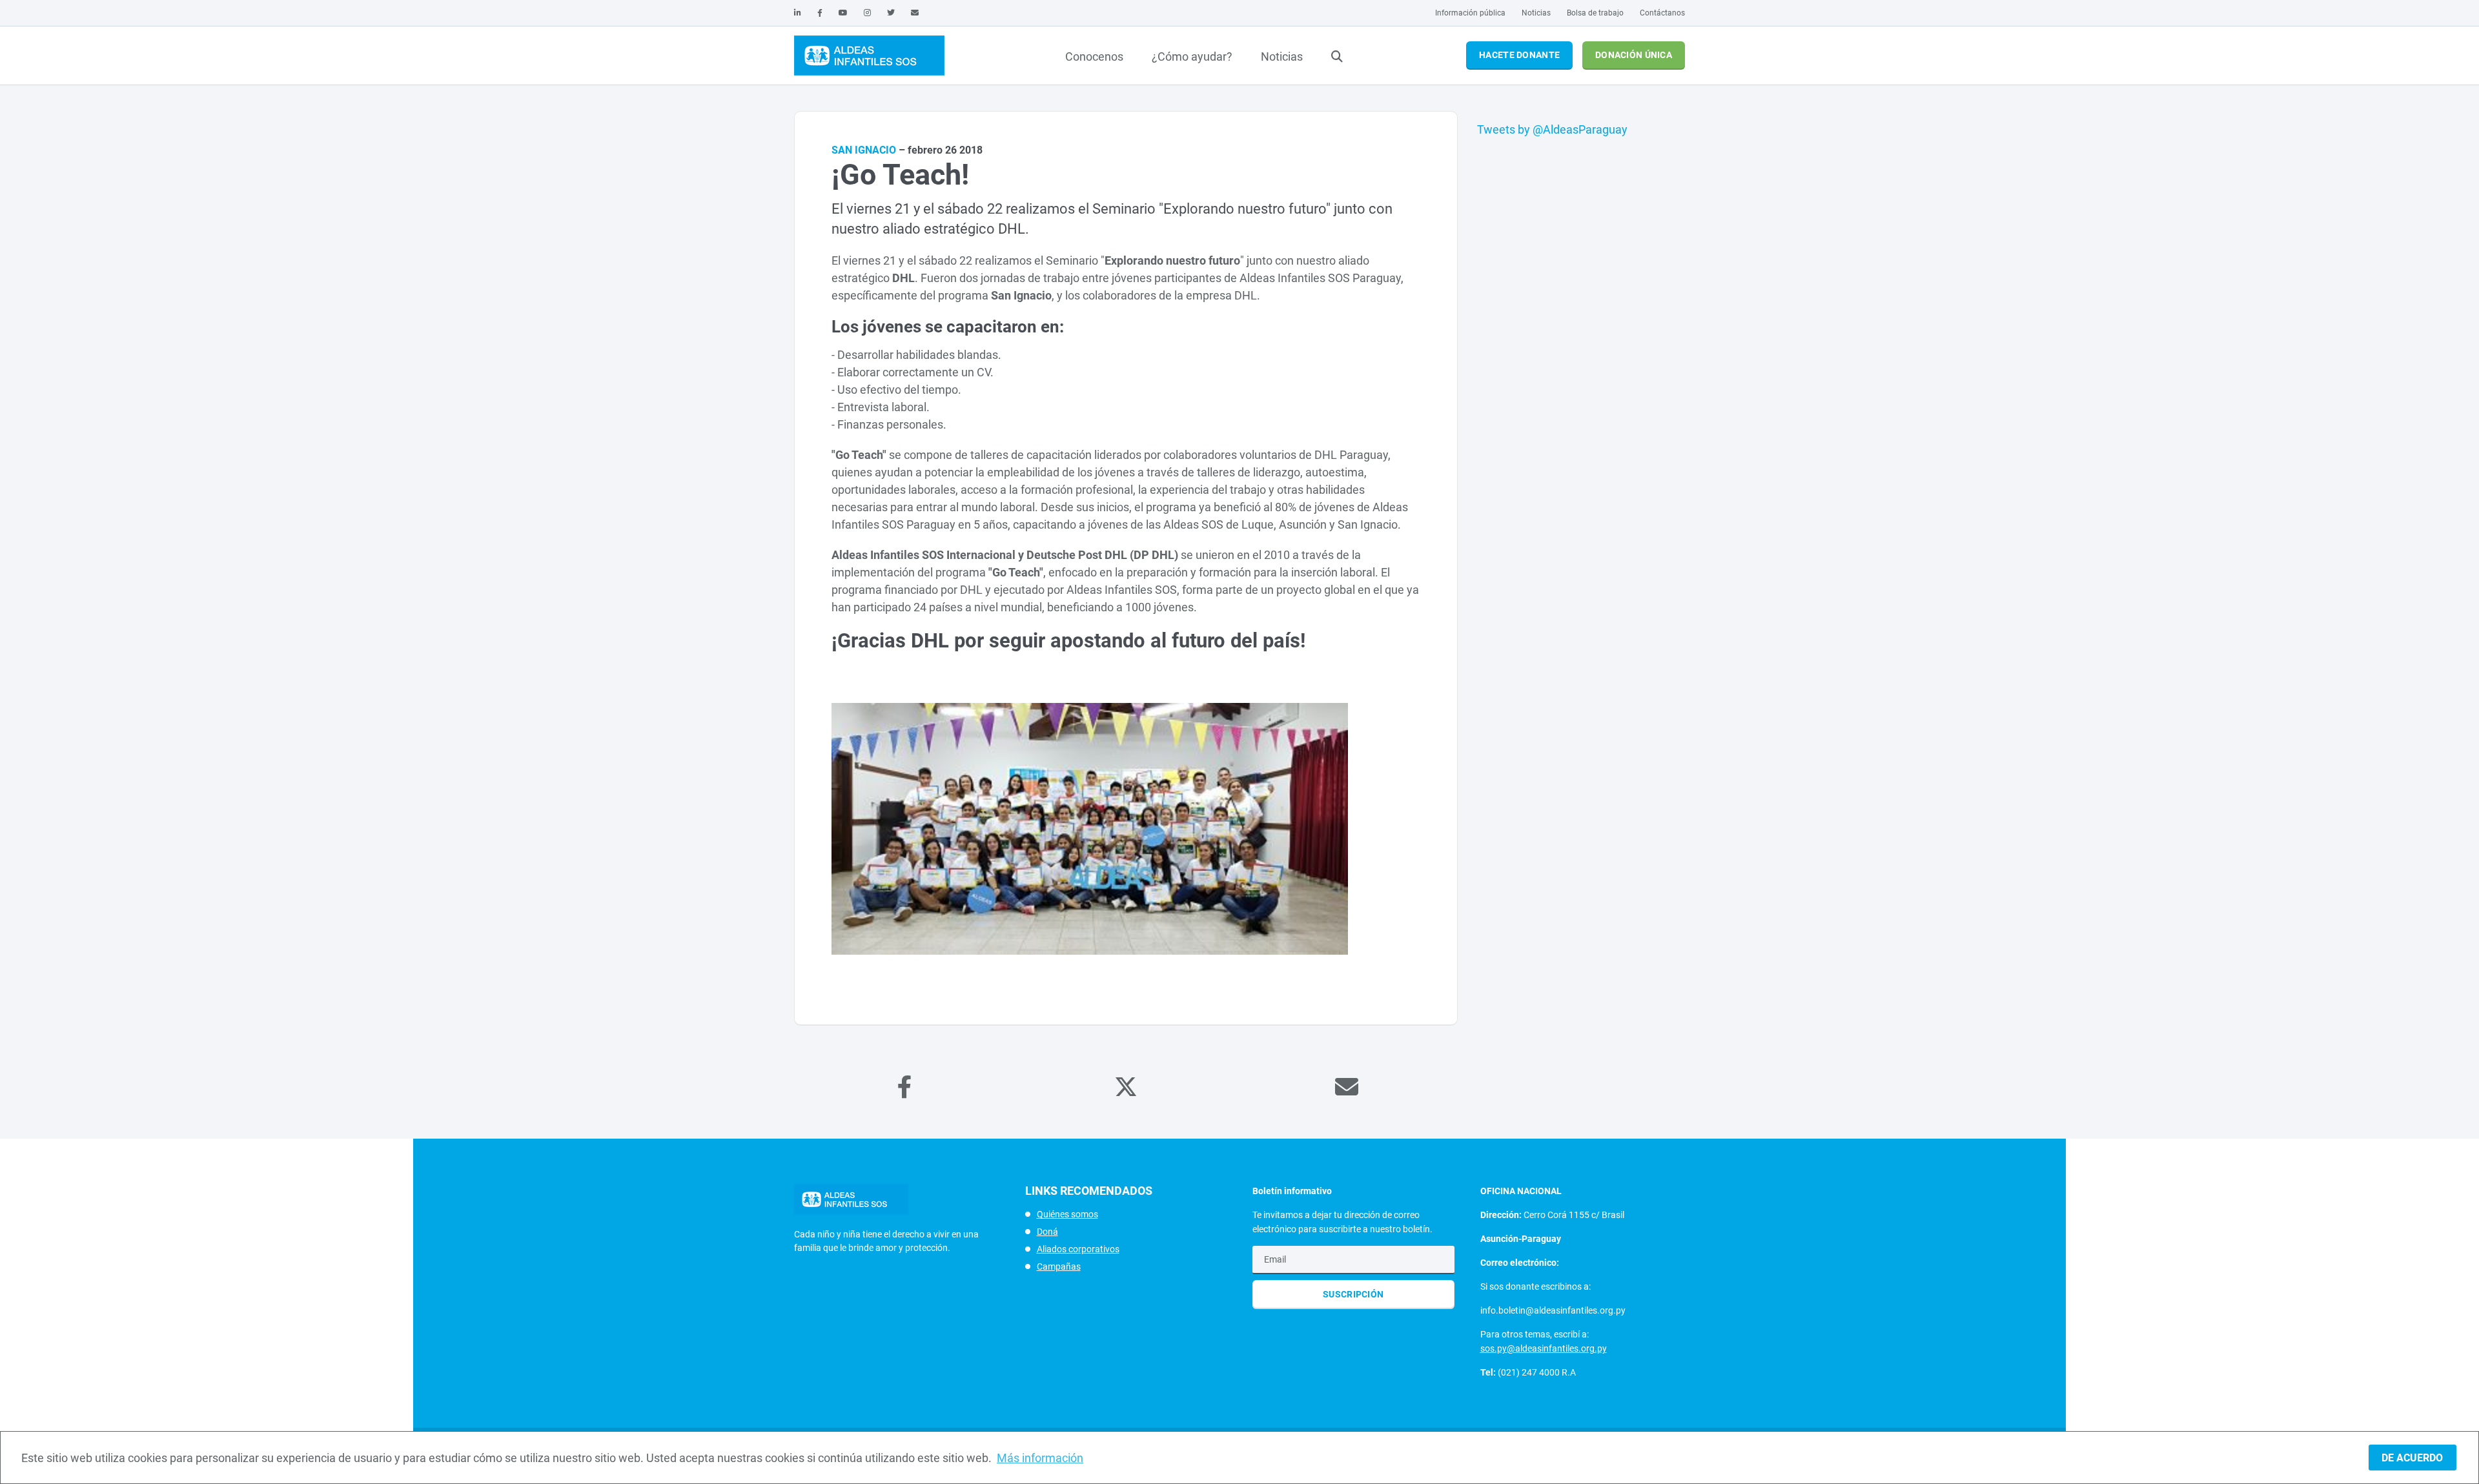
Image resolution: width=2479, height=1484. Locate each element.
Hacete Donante (1519, 55)
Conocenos (1094, 56)
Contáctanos (1662, 13)
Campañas (1059, 1266)
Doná (1047, 1232)
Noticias (1536, 13)
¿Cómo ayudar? (1192, 56)
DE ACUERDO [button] (2412, 1458)
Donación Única (1634, 55)
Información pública (1470, 13)
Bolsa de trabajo (1595, 13)
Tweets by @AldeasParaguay (1552, 129)
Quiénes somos (1067, 1214)
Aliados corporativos (1078, 1249)
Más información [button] (1040, 1458)
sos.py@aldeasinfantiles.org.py (1544, 1348)
